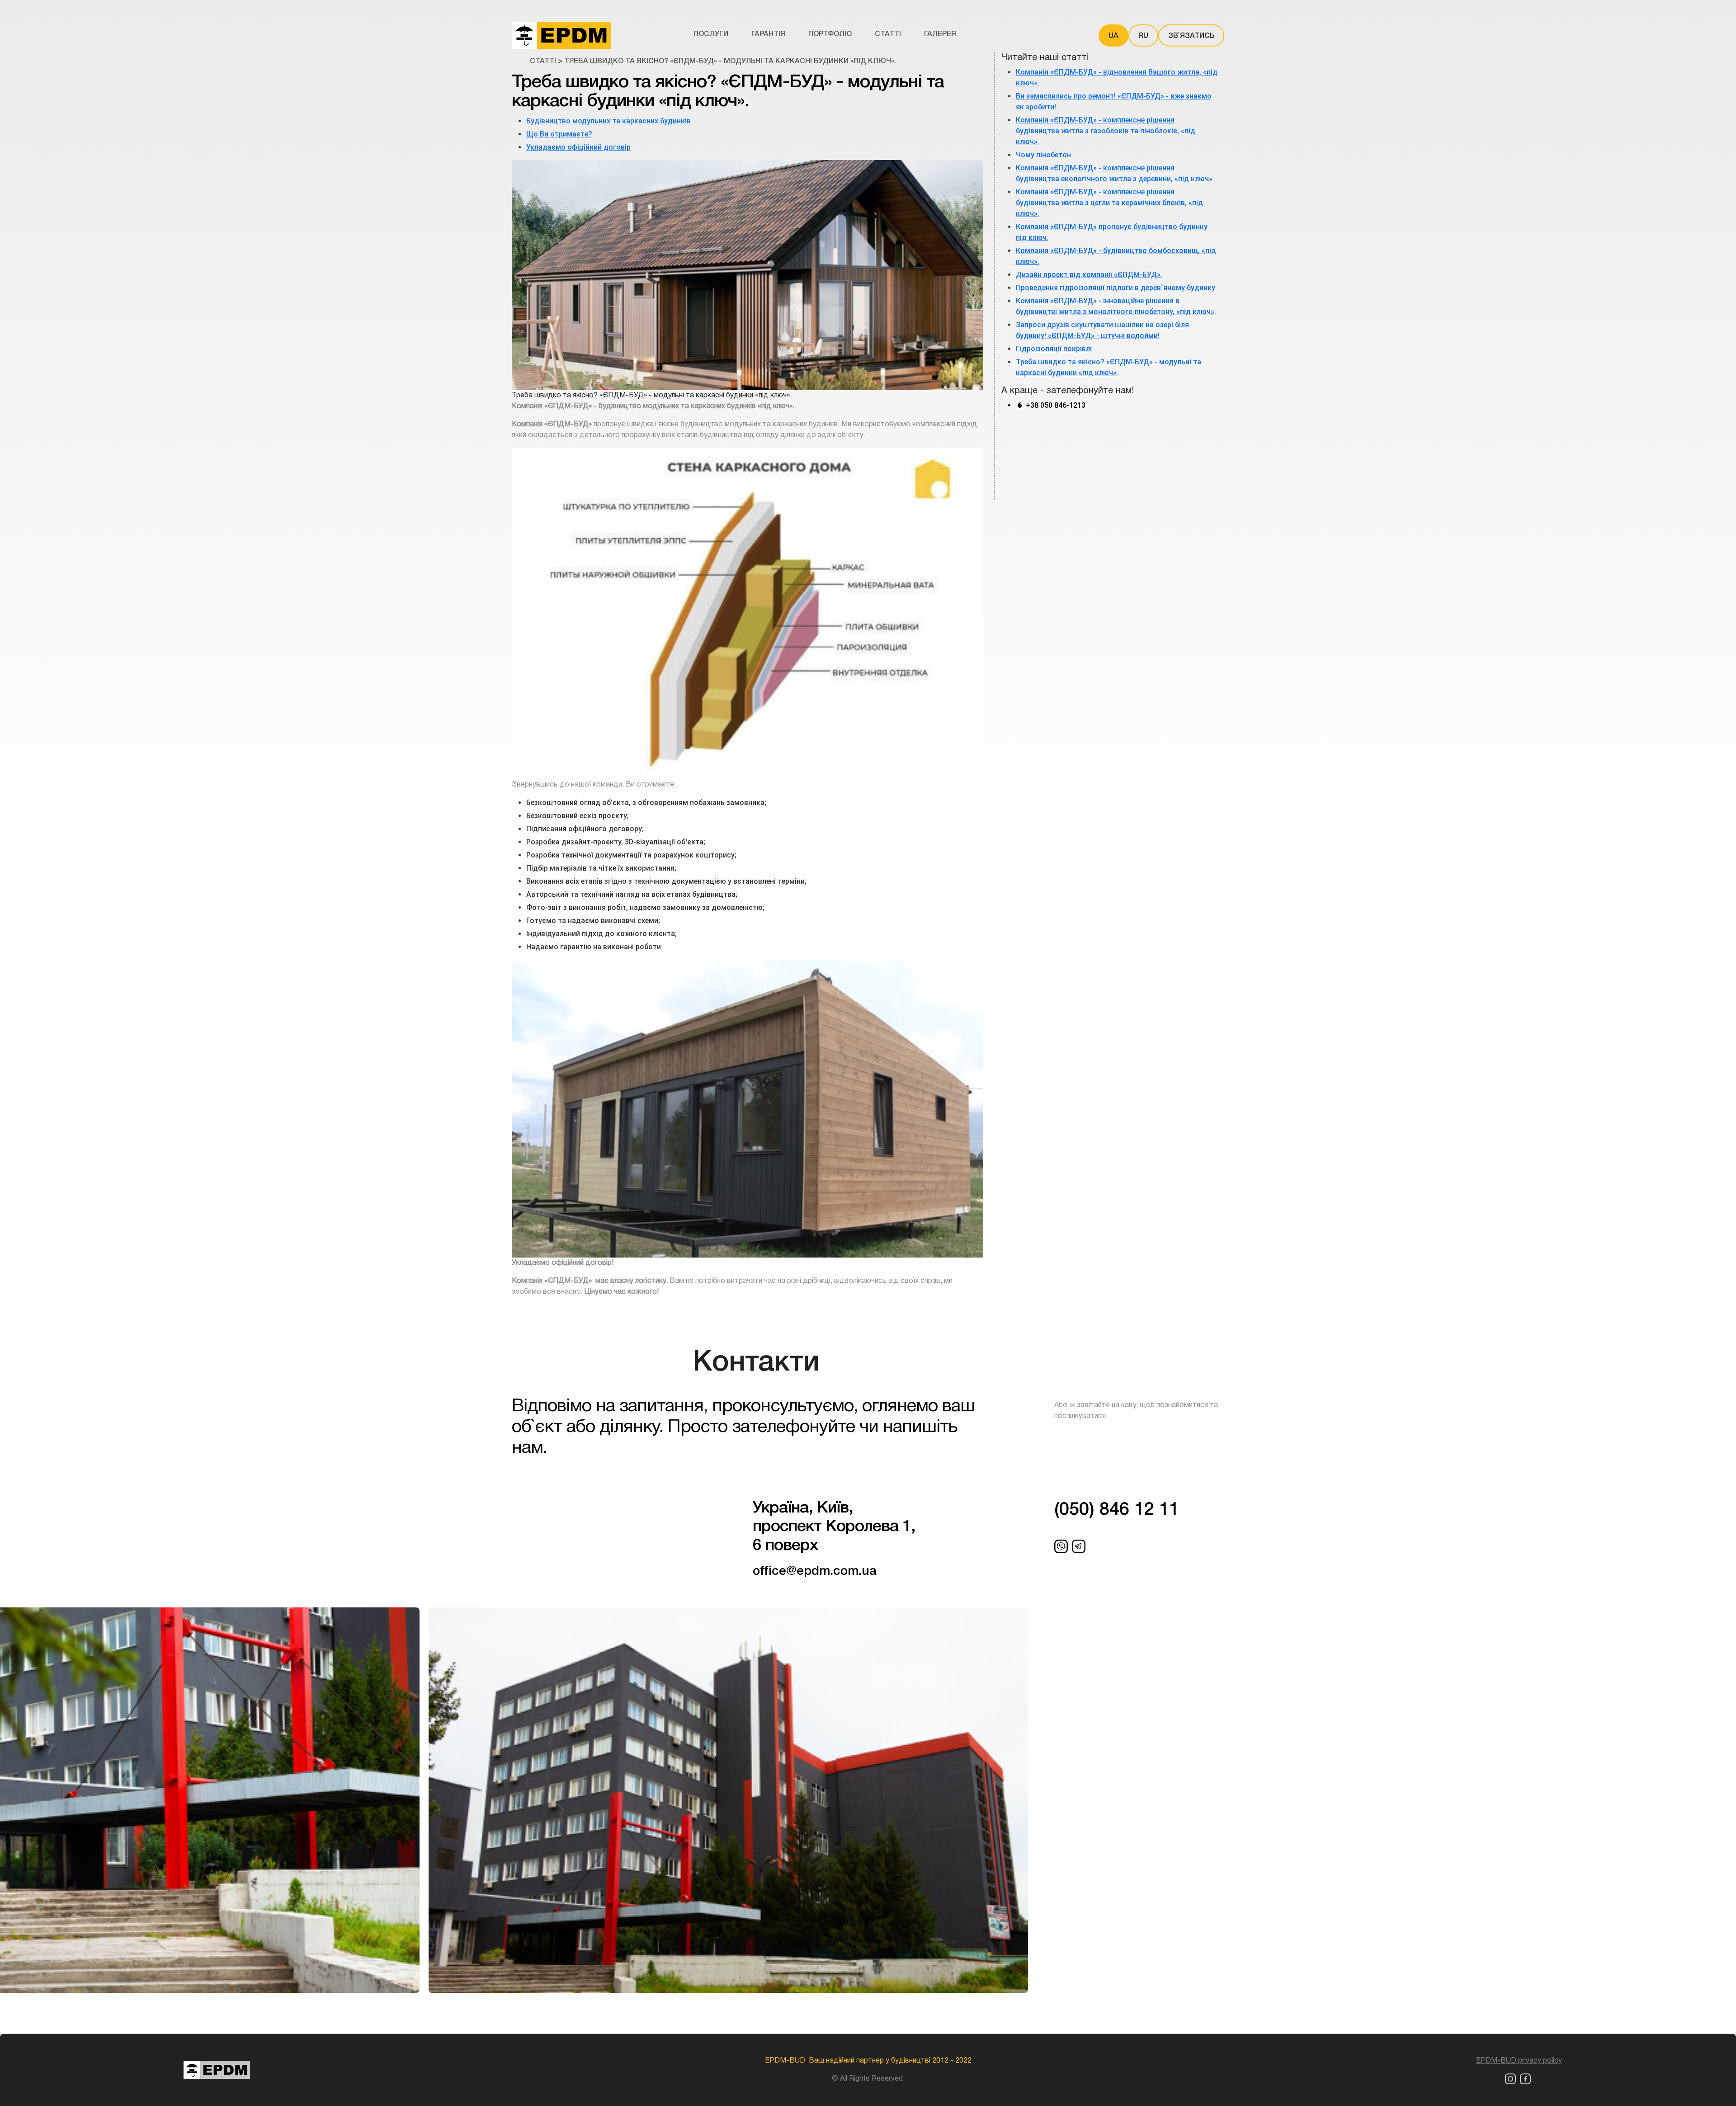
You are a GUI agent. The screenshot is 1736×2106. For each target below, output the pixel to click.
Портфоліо (830, 34)
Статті (888, 34)
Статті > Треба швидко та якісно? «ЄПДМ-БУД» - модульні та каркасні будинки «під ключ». (713, 61)
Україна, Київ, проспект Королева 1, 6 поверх (834, 1527)
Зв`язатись (1191, 36)
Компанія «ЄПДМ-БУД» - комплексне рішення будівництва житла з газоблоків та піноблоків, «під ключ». (1106, 131)
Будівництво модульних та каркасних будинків (609, 121)
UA (1113, 36)
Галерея (940, 34)
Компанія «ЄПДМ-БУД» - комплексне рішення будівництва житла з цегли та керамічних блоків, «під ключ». (1109, 203)
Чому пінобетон (1043, 155)
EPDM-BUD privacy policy (1519, 2061)
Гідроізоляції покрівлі (1054, 349)
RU (1143, 36)
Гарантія (768, 34)
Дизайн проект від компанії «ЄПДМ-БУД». (1089, 275)
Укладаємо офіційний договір (578, 147)
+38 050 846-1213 (1055, 405)
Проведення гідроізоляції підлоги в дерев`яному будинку (1116, 288)
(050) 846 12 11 (1117, 1510)
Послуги (711, 34)
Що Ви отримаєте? (559, 134)
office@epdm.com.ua (815, 1571)
